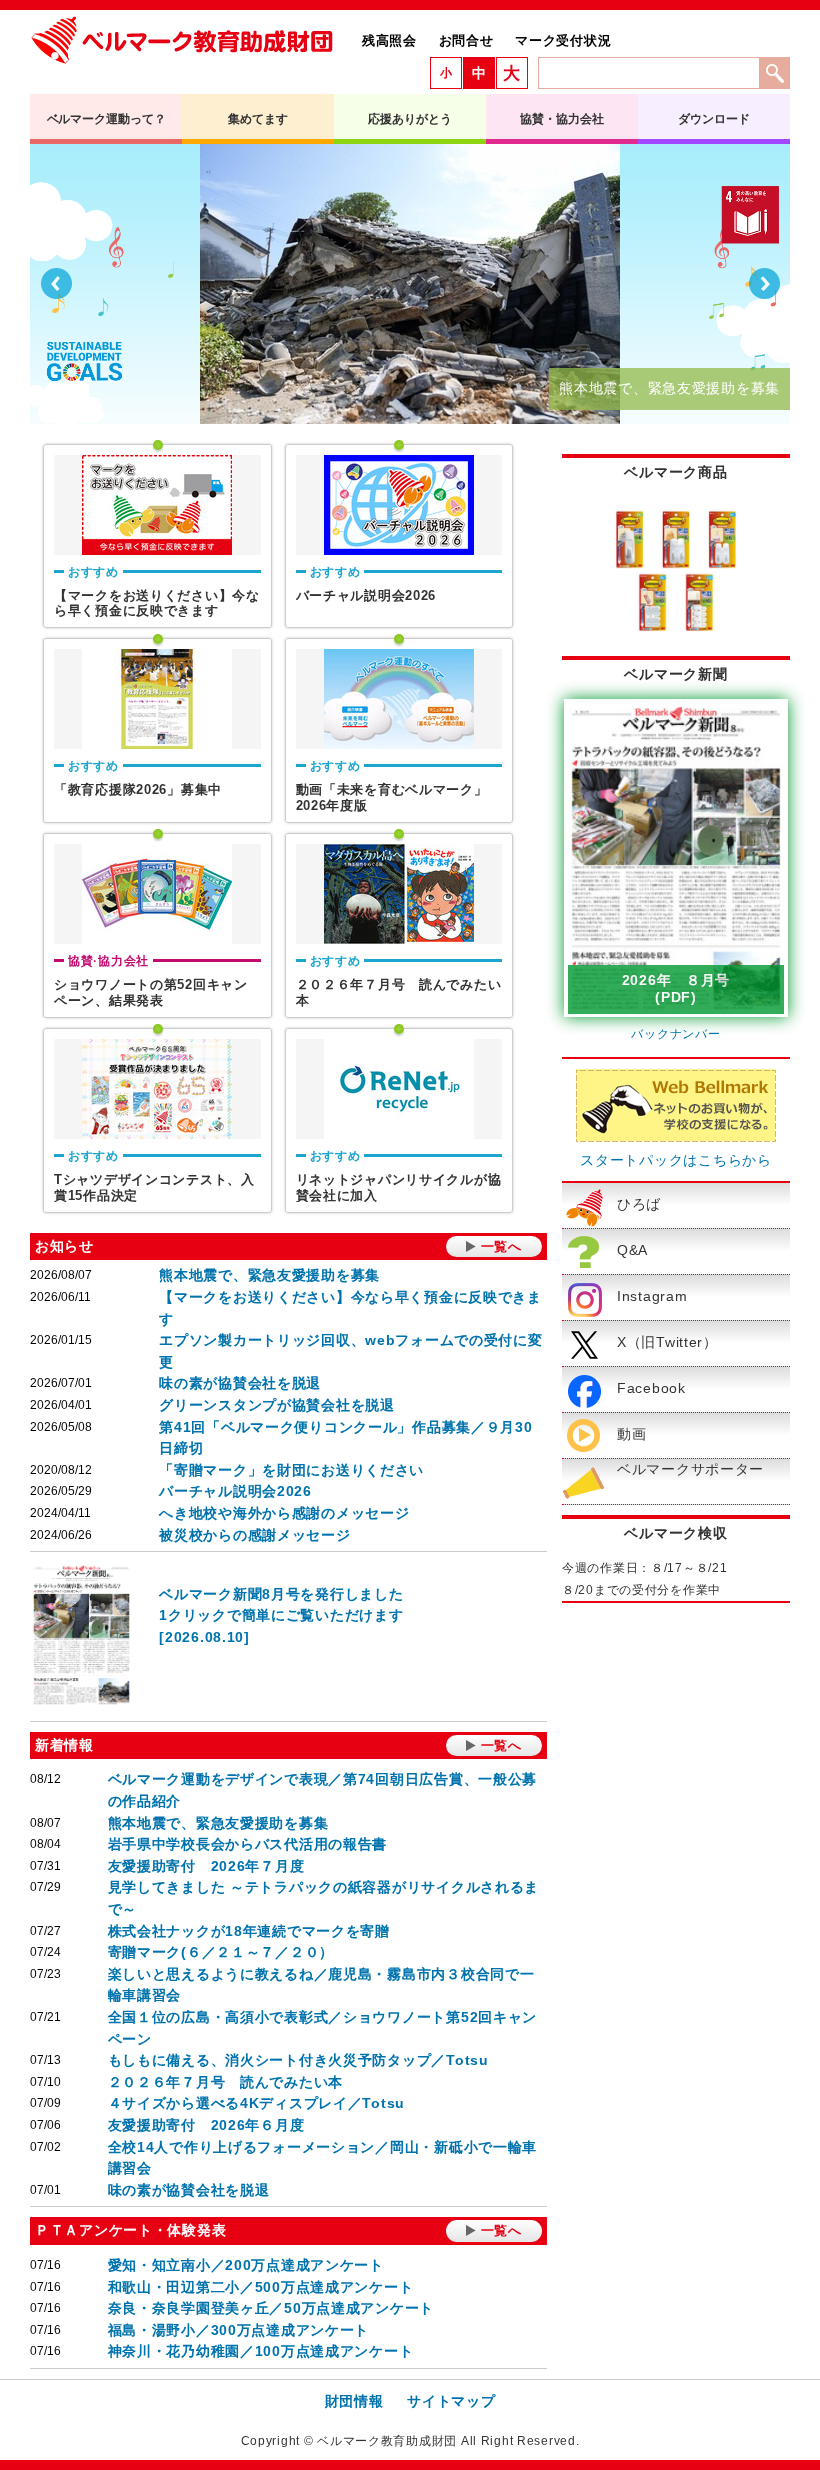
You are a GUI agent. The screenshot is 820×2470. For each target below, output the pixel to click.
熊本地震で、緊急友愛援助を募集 (269, 1275)
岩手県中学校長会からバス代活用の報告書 (248, 1844)
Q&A (632, 1250)
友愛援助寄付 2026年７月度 (206, 1866)
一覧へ (501, 1246)
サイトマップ (451, 2401)
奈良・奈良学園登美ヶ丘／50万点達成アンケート (271, 2308)
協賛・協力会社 (561, 119)
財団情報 (354, 2401)
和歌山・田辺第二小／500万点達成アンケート (261, 2287)
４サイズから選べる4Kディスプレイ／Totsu (257, 2103)
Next (764, 284)
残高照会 (389, 40)
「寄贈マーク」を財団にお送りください (291, 1470)
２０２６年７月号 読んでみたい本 (226, 2082)
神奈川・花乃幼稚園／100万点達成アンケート (261, 2351)
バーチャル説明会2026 (235, 1491)
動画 (631, 1434)
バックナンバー (675, 1034)
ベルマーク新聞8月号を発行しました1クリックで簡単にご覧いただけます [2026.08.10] (281, 1615)
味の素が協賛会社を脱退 (240, 1383)
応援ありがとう (409, 119)
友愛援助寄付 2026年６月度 (206, 2125)
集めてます (257, 119)
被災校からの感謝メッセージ (254, 1535)
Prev (56, 284)
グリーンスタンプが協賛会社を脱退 (277, 1405)
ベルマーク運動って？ (106, 119)
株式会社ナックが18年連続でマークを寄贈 (249, 1931)
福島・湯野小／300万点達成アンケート (239, 2330)
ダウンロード (713, 119)
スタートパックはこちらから (675, 1160)
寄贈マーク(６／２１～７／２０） (221, 1952)
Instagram (652, 1296)
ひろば (639, 1204)
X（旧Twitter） (667, 1342)
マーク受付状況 (563, 40)
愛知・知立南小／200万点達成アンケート (246, 2265)
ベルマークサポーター (690, 1469)
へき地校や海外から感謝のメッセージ (284, 1513)
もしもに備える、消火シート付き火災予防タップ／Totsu (298, 2060)
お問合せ (466, 40)
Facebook (651, 1388)
